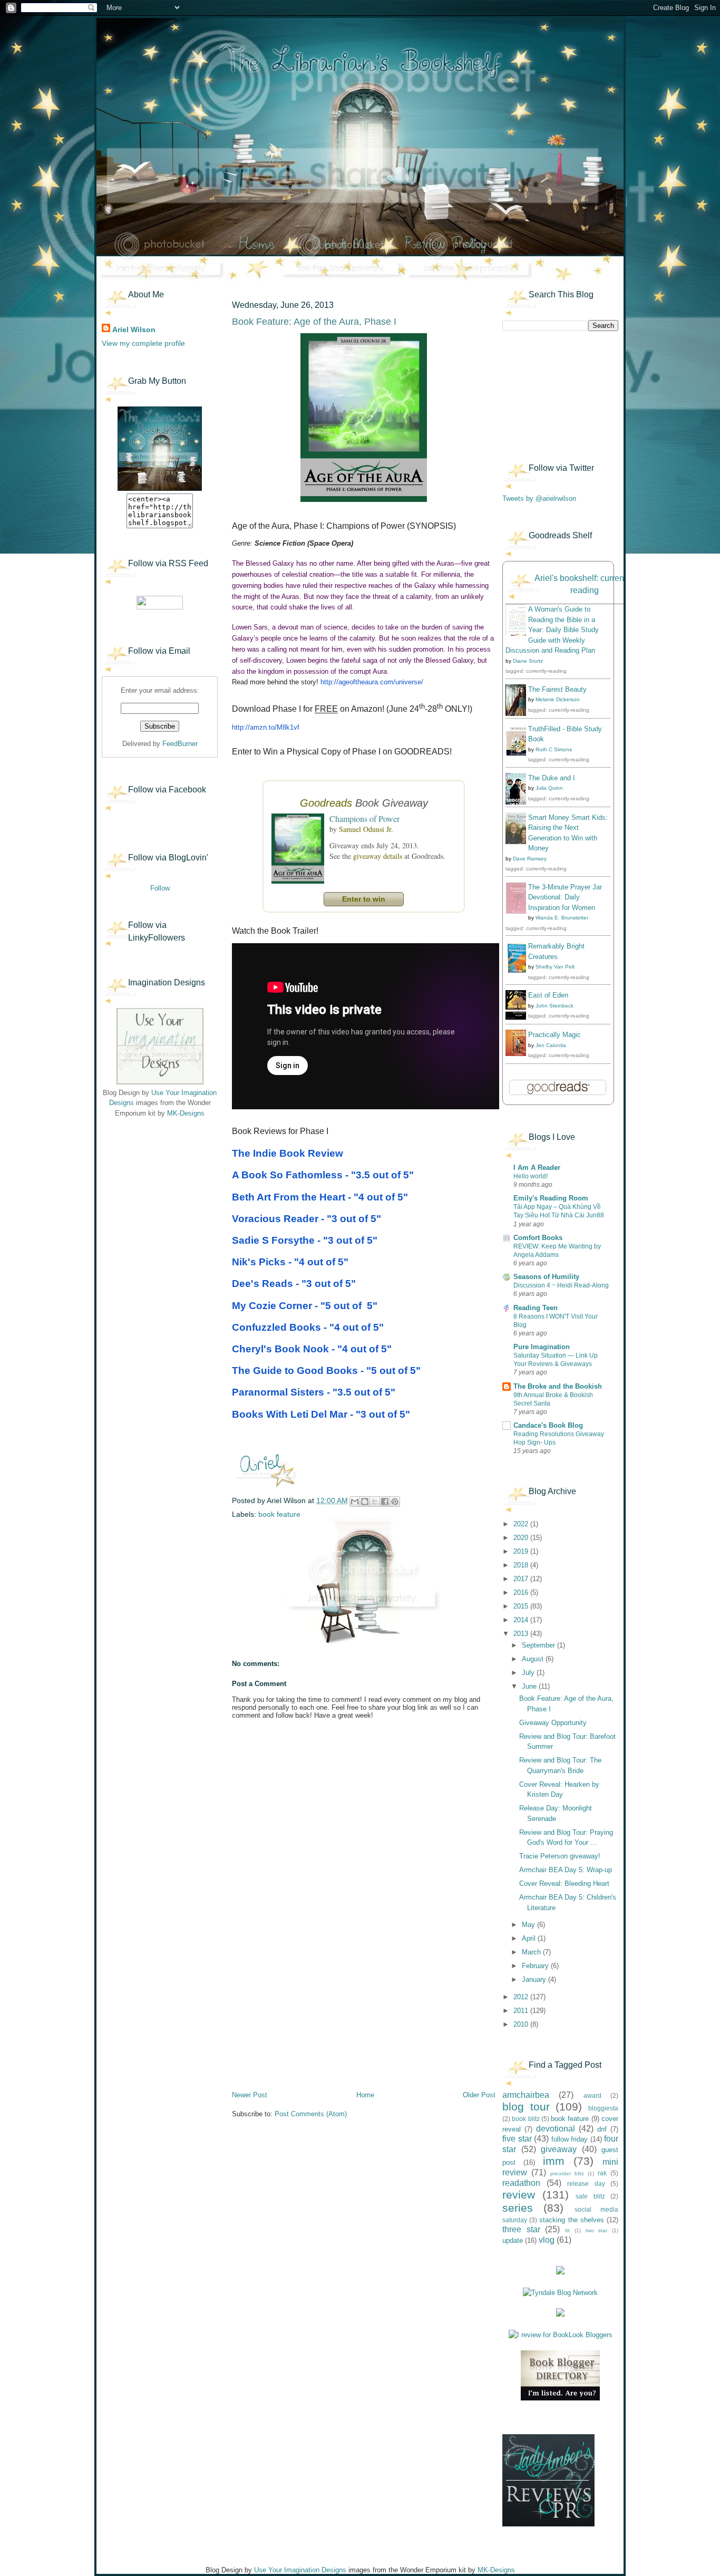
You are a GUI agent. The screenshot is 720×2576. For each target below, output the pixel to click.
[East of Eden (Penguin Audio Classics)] (519, 1017)
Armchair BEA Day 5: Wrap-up (566, 1870)
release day (586, 2183)
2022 (522, 1524)
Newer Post (250, 2095)
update (513, 2240)
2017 (522, 1579)
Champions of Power (364, 819)
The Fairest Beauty (557, 689)
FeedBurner (180, 744)
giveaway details (378, 856)
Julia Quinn (549, 788)
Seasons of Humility (546, 1277)
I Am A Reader (537, 1168)
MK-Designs (186, 1113)
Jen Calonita (551, 1045)
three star (521, 2229)
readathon (521, 2183)
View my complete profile (143, 343)
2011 (522, 2011)
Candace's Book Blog (548, 1425)
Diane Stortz (528, 661)
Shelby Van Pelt (555, 967)
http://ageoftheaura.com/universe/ (372, 682)
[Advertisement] (154, 1192)
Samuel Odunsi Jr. (366, 829)
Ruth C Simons (554, 749)
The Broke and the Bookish (558, 1386)
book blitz (526, 2119)
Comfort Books (538, 1238)
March (532, 1952)
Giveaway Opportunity (553, 1723)
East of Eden (548, 995)
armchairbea (526, 2095)
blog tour (526, 2107)
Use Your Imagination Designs (300, 2570)
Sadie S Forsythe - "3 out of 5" (305, 1240)
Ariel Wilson (134, 330)
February (536, 1966)
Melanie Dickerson (558, 699)
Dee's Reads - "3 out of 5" (294, 1284)
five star (517, 2139)
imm (554, 2161)
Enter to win (364, 899)
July (529, 1673)
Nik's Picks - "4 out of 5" (290, 1262)
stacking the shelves (571, 2220)
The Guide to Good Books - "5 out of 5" (326, 1371)
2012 (522, 1997)
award (592, 2095)
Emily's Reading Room (551, 1198)
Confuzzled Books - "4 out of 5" (308, 1327)
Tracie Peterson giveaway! (560, 1856)
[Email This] (355, 1502)
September (539, 1645)
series (518, 2208)
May (529, 1925)
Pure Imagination (542, 1347)
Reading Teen (536, 1308)
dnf (602, 2129)
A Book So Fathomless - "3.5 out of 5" (323, 1175)
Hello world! (531, 1176)
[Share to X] (375, 1502)
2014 (522, 1620)
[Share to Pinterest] (395, 1502)
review (519, 2195)
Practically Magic (554, 1035)
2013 (522, 1634)
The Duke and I (552, 778)
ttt (567, 2230)
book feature (279, 1514)
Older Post (479, 2095)
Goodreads (326, 803)
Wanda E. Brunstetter (562, 918)
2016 (522, 1592)
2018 (522, 1565)
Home (365, 2095)
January (535, 1979)
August (534, 1659)
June (530, 1686)
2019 (522, 1551)
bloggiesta (603, 2108)
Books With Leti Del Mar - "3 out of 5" (321, 1414)
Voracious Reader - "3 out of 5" (307, 1219)
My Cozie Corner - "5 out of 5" (305, 1306)
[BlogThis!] (365, 1502)
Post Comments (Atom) (311, 2114)
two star (597, 2230)
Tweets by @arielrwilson (539, 498)
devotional (556, 2129)
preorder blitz (567, 2173)
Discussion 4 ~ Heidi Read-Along (561, 1285)
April (530, 1938)
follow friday (570, 2139)
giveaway (559, 2149)
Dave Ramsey (530, 859)
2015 (522, 1606)
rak (602, 2173)
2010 (522, 2024)
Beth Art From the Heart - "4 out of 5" (320, 1197)
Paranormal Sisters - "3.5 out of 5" (314, 1392)
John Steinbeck (554, 1006)
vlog (547, 2240)
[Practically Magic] (519, 1054)
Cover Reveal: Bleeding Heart (564, 1883)
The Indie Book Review (288, 1153)
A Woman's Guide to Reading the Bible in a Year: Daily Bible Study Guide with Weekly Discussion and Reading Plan (552, 630)
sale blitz (590, 2196)
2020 (522, 1538)
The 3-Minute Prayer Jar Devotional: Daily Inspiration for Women (565, 897)
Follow (160, 888)
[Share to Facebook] (385, 1502)
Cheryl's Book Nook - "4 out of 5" (312, 1349)
